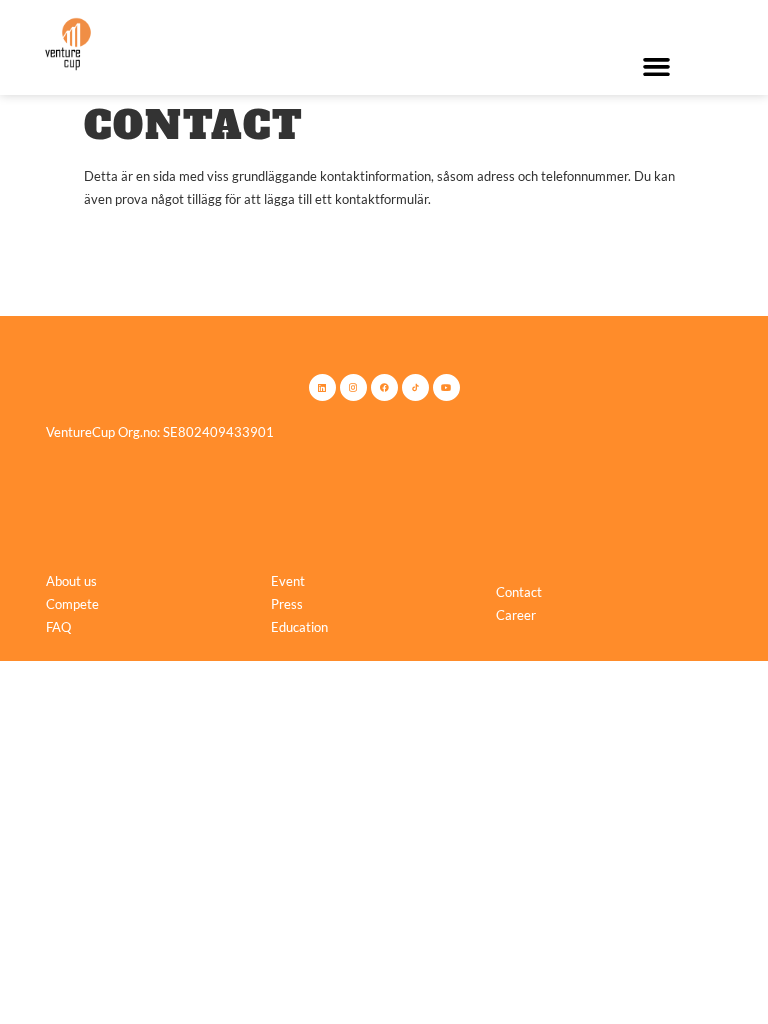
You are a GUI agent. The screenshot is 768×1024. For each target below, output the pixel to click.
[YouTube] (446, 387)
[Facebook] (384, 387)
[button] (656, 67)
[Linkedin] (322, 387)
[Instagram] (353, 387)
